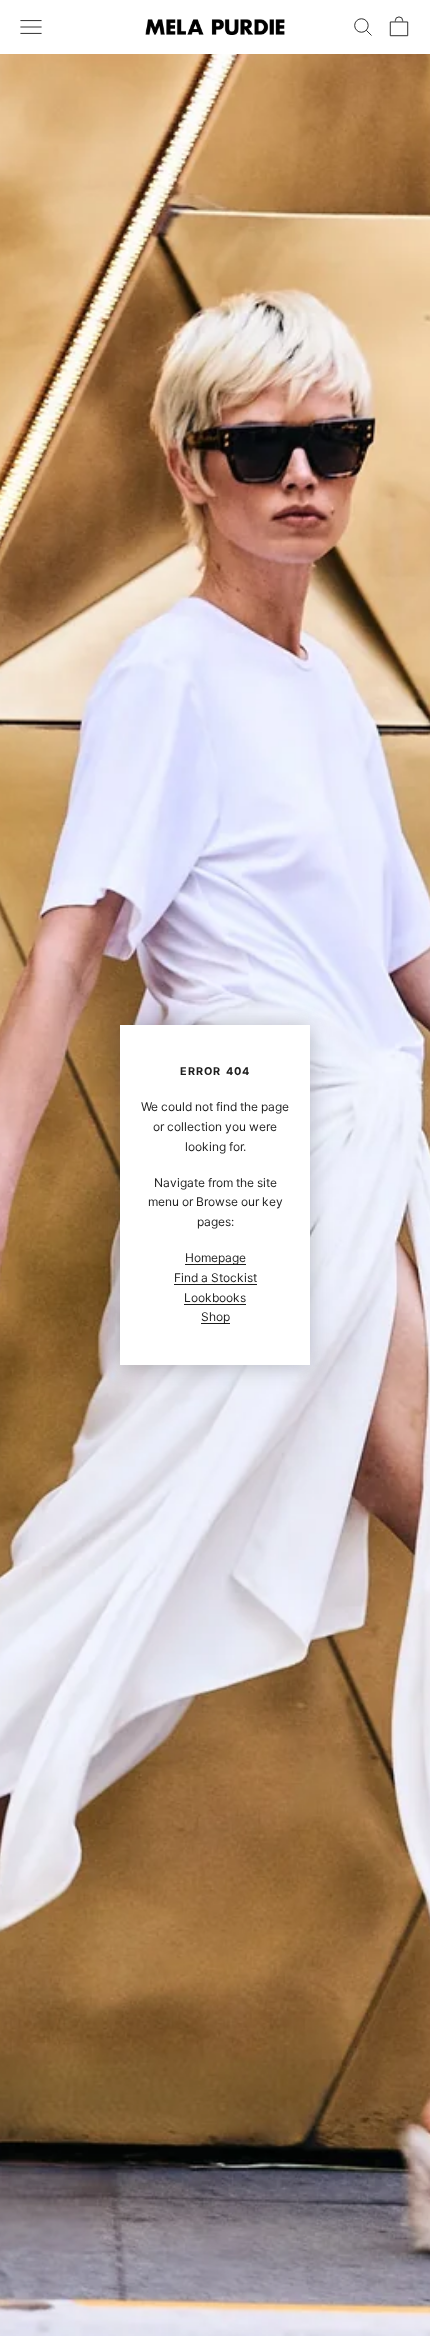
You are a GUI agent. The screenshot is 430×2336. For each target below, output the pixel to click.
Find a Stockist (215, 1277)
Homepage (215, 1257)
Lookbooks (215, 1297)
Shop (215, 1316)
